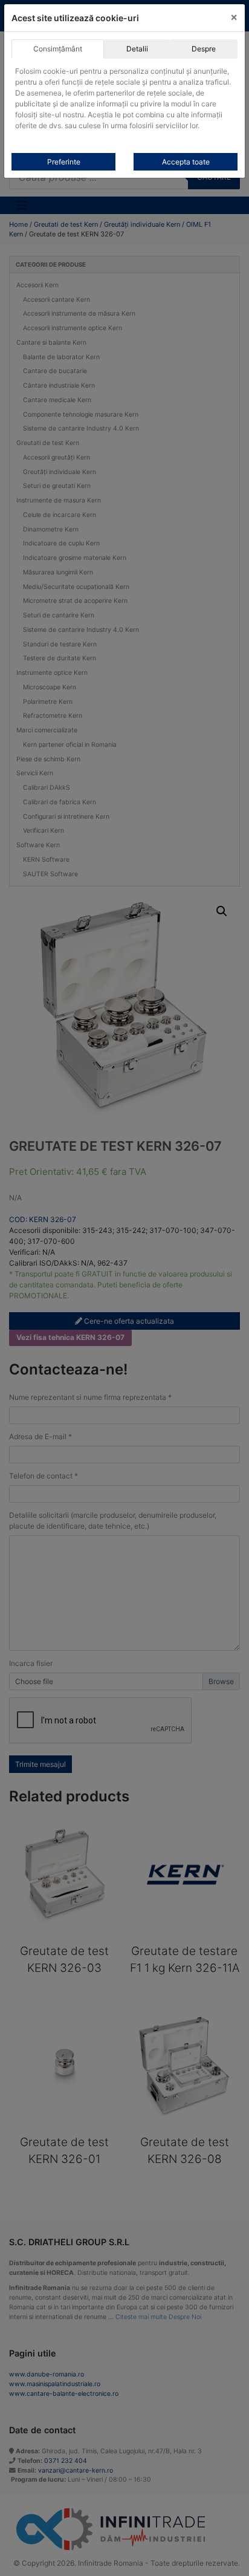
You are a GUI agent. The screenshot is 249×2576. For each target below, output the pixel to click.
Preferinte (64, 162)
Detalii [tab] (137, 49)
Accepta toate (186, 162)
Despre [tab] (204, 49)
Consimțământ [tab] (58, 49)
